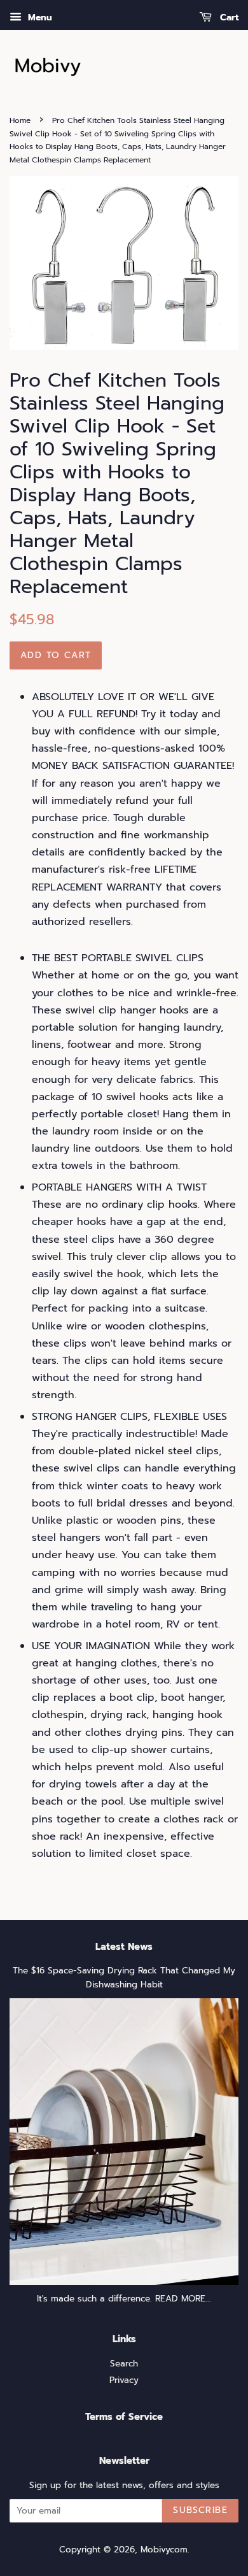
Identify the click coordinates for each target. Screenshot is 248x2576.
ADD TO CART (56, 655)
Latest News (124, 1947)
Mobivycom (164, 2550)
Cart (228, 18)
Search (124, 2364)
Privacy (124, 2380)
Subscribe (200, 2510)
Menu (38, 18)
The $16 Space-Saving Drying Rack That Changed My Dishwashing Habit (124, 1978)
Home (20, 120)
